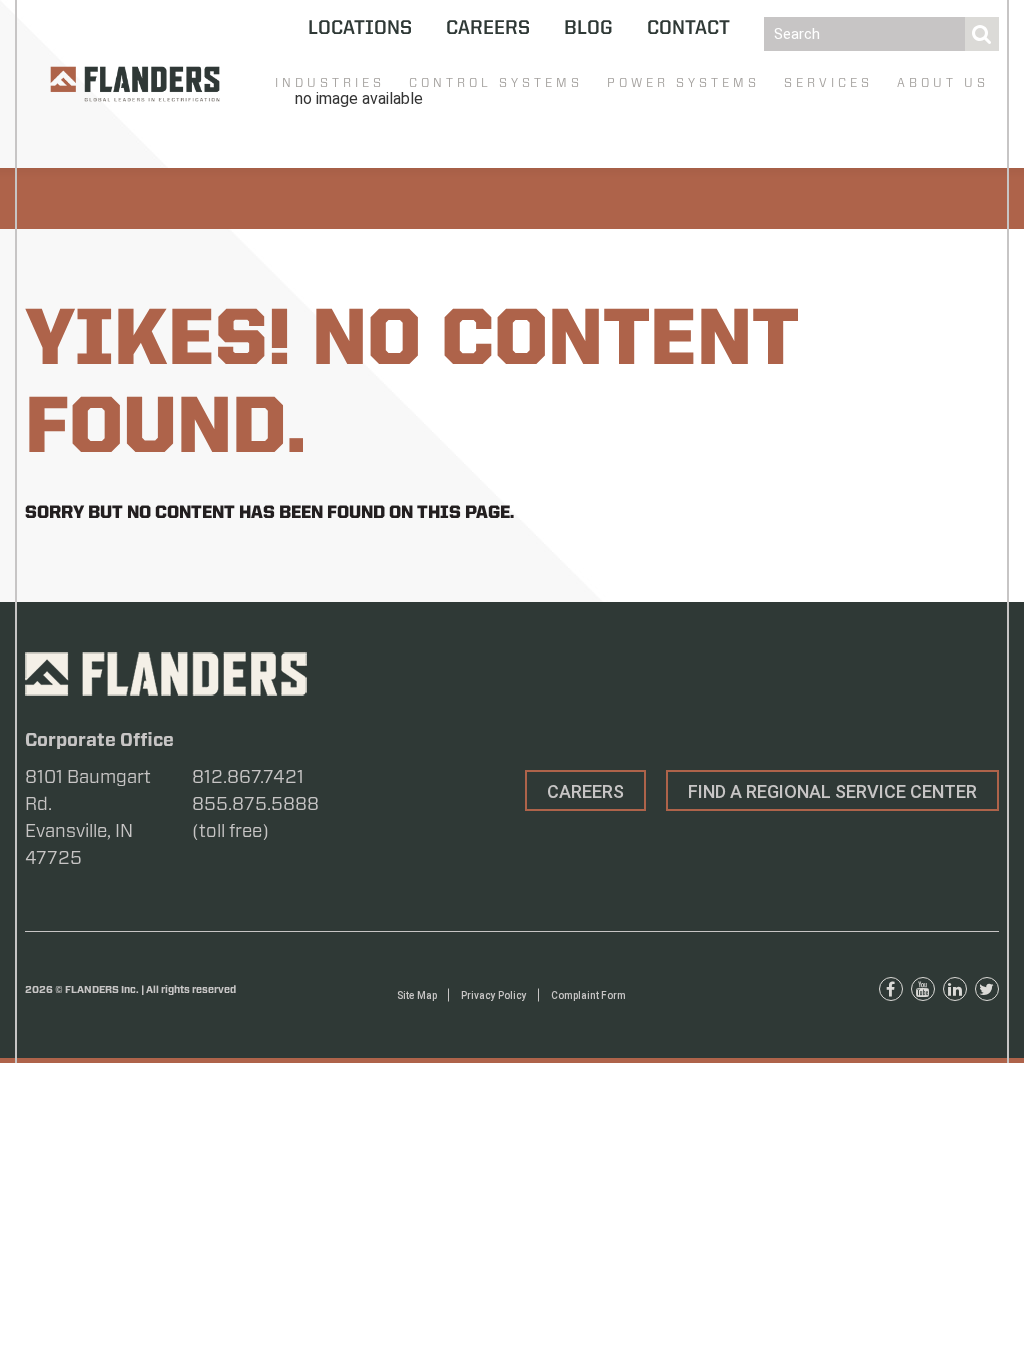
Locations (360, 29)
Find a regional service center (832, 791)
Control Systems (496, 82)
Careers (488, 29)
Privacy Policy (494, 995)
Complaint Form (588, 995)
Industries (330, 82)
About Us (943, 82)
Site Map (417, 995)
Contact (688, 29)
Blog (588, 29)
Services (828, 82)
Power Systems (683, 82)
